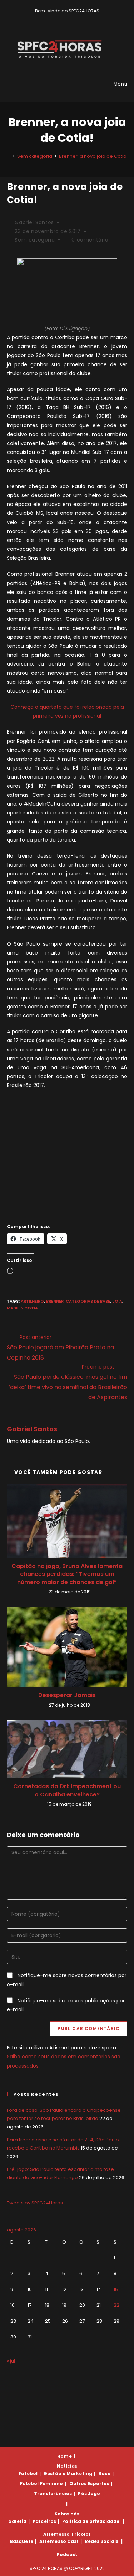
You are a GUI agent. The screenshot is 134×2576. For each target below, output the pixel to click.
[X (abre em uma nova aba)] (56, 18)
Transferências (53, 2494)
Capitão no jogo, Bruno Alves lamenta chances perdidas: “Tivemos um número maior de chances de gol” (67, 1574)
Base (104, 2474)
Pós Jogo (89, 2494)
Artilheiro (32, 1301)
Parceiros (44, 2521)
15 (116, 2289)
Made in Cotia (22, 1308)
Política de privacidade (91, 2521)
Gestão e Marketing (68, 2474)
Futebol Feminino (42, 2484)
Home (64, 2456)
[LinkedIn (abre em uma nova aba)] (80, 18)
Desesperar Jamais (67, 1695)
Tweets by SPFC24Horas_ (36, 2203)
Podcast (67, 2554)
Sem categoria (35, 240)
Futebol (28, 2474)
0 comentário (90, 240)
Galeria (17, 2521)
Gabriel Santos (34, 222)
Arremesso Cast (59, 2541)
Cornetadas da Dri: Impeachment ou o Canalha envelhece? (67, 1790)
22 (116, 2305)
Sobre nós (67, 2514)
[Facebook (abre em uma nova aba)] (64, 18)
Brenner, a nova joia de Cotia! (93, 156)
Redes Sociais (102, 2541)
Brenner (55, 1301)
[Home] (9, 156)
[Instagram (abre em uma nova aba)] (72, 18)
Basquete (21, 2541)
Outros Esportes (89, 2484)
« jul (11, 2361)
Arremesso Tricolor (67, 2534)
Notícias (67, 2466)
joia (117, 1301)
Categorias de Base (88, 1301)
